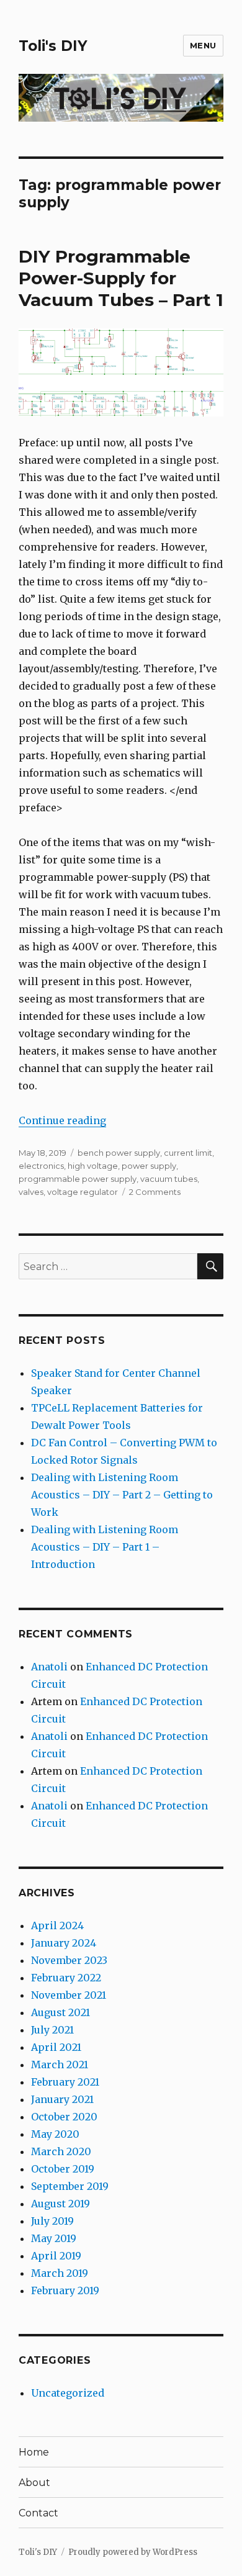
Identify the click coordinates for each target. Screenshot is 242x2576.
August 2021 (60, 2012)
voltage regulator (83, 1192)
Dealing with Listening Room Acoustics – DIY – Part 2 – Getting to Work (122, 1495)
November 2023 (69, 1960)
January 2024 (64, 1943)
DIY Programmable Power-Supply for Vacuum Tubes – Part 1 (121, 278)
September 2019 (70, 2186)
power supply (149, 1166)
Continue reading (62, 1120)
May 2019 (54, 2238)
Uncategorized (68, 2393)
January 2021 (62, 2099)
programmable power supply (78, 1179)
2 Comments (155, 1192)
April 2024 (57, 1925)
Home (34, 2452)
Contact (38, 2513)
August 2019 (60, 2204)
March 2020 (61, 2151)
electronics (41, 1166)
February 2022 (66, 1978)
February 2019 (65, 2290)
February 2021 (65, 2082)
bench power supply (119, 1153)
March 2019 (60, 2273)
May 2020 (55, 2134)
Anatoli (49, 1667)
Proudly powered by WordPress (133, 2552)
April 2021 (56, 2047)
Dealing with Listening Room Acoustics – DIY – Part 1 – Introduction (105, 1547)
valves (31, 1192)
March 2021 (60, 2065)
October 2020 (64, 2117)
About (34, 2483)
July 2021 (52, 2030)
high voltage (93, 1166)
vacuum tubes (169, 1179)
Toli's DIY (53, 46)
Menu (203, 45)
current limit (188, 1153)
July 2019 (52, 2221)
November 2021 (69, 1995)
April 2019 (56, 2256)
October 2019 (63, 2169)
